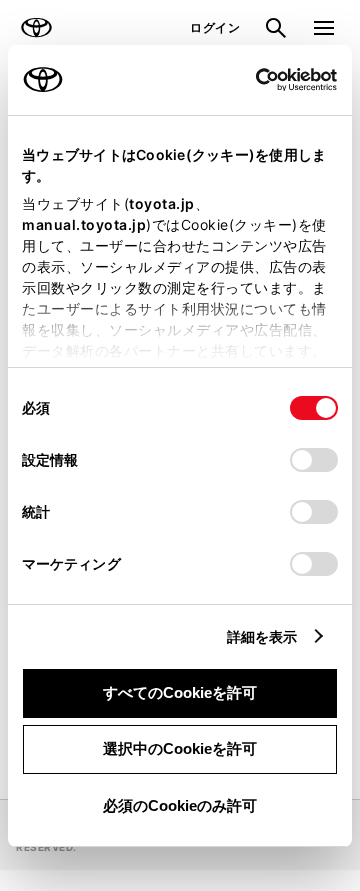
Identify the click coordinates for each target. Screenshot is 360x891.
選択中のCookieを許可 (180, 748)
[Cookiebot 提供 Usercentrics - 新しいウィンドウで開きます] (249, 80)
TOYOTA (36, 28)
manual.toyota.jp (84, 224)
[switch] (314, 460)
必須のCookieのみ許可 (180, 805)
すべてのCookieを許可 (180, 692)
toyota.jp (162, 203)
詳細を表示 (262, 636)
